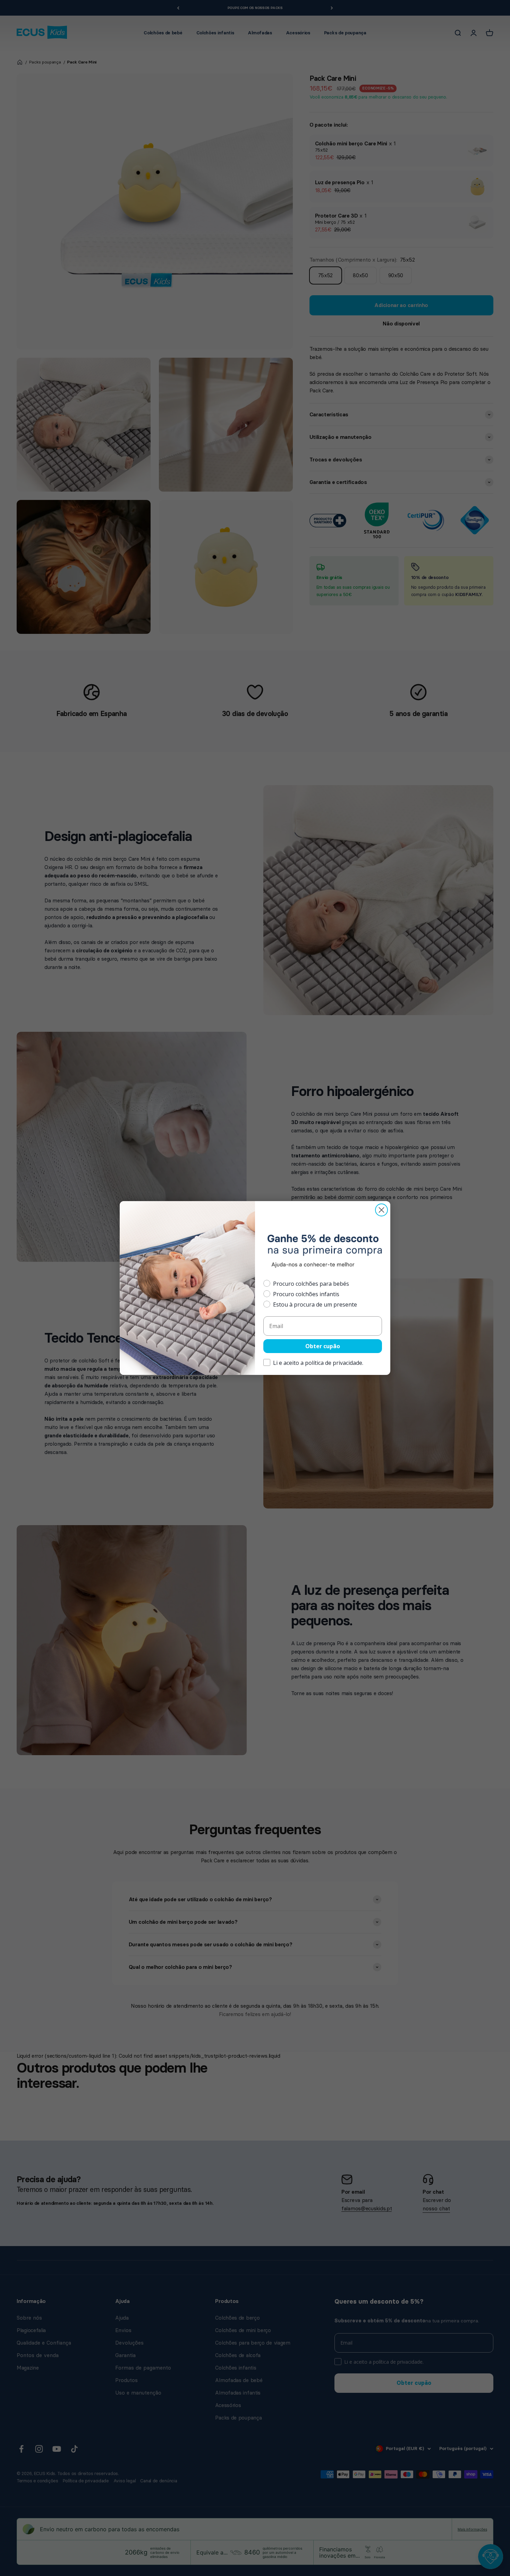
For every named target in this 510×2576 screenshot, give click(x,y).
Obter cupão (323, 1346)
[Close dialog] (381, 1210)
